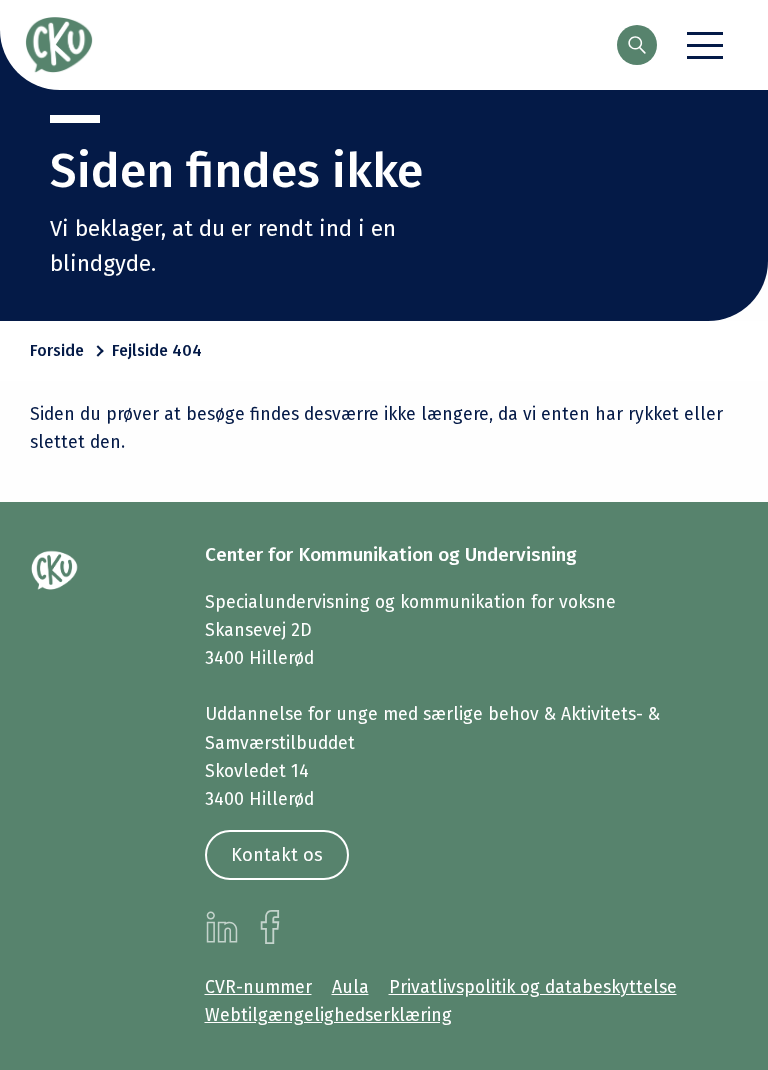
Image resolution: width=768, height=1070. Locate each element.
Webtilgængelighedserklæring (328, 1015)
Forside (57, 350)
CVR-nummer (258, 987)
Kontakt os (277, 855)
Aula (350, 987)
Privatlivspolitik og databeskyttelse (533, 987)
